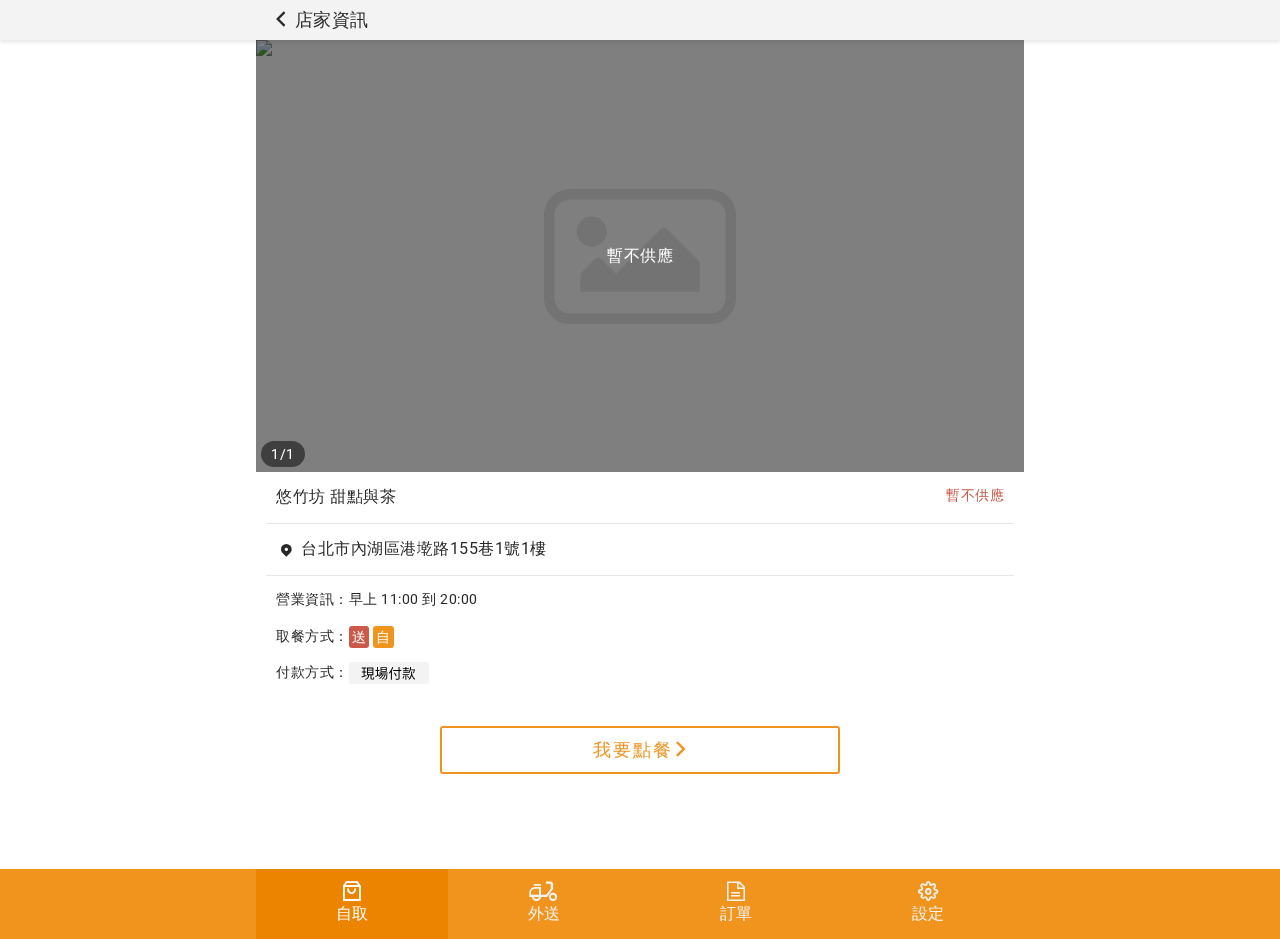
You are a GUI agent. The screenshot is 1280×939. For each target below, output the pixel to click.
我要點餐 (633, 749)
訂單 (736, 913)
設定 (928, 913)
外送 (544, 913)
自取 (352, 913)
